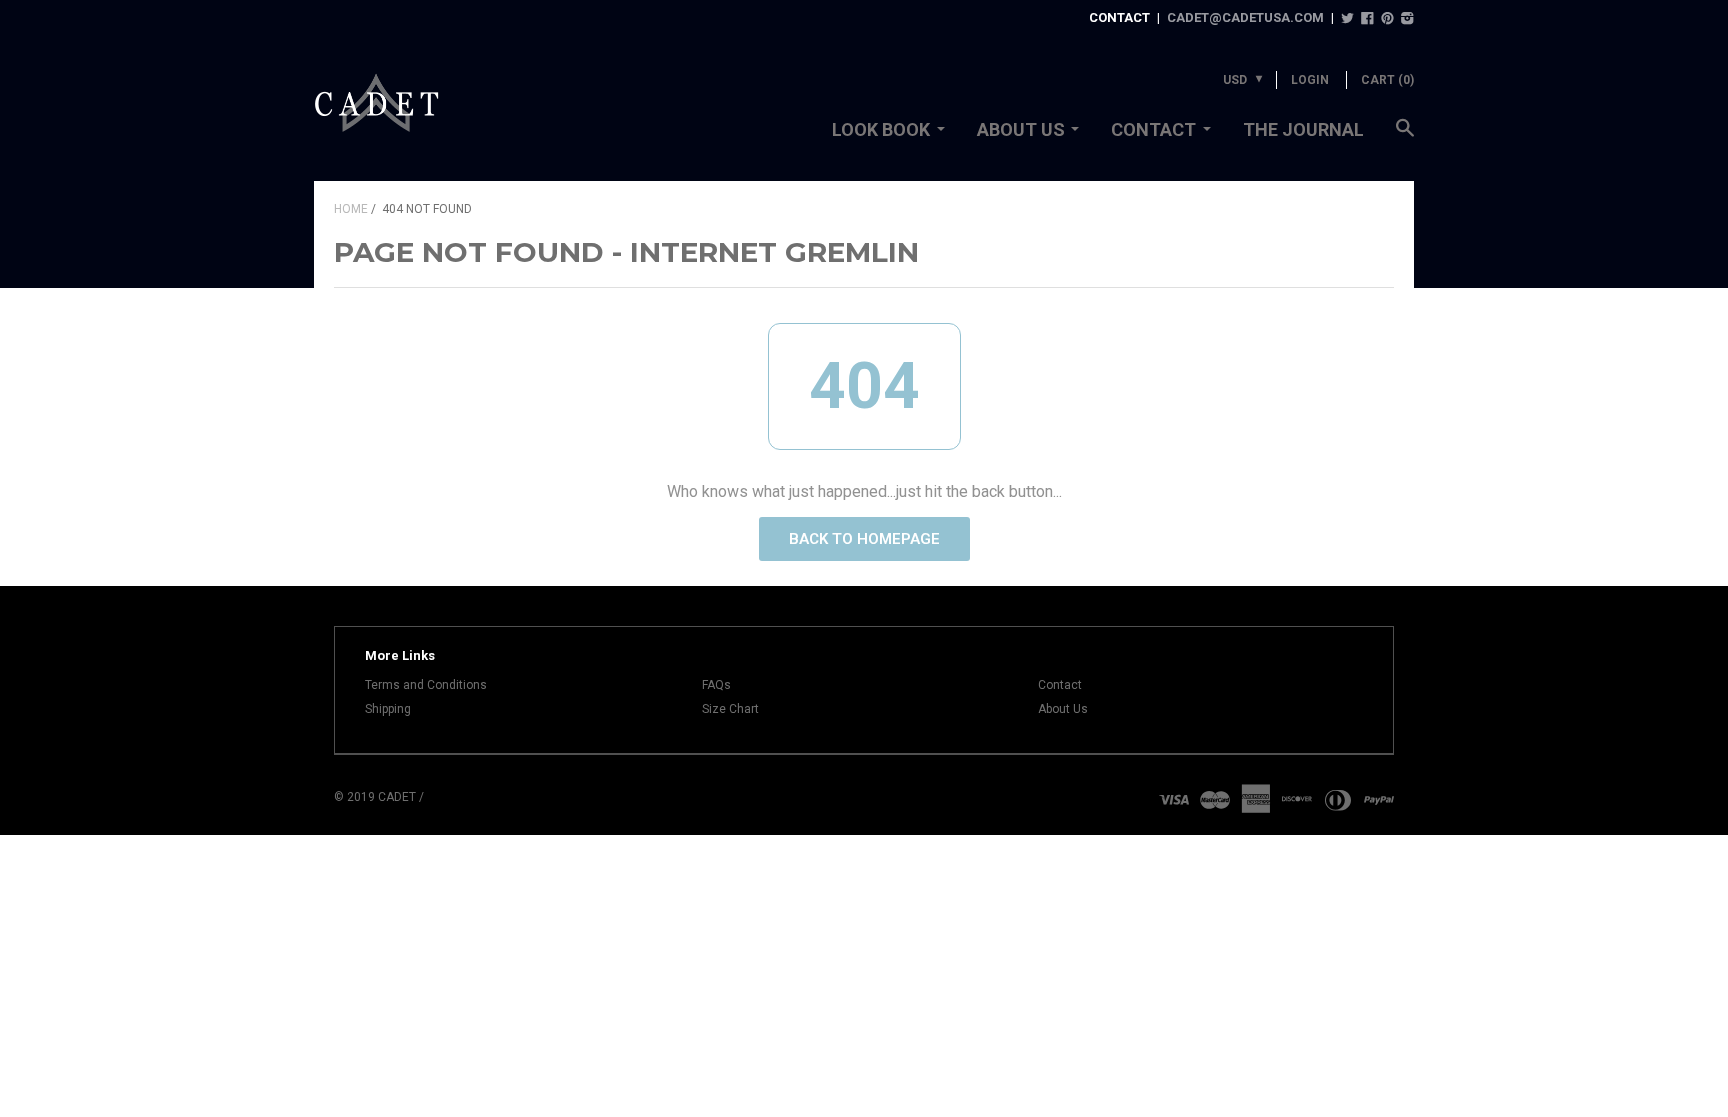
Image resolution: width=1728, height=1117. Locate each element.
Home (351, 209)
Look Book (881, 129)
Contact (1153, 129)
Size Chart (730, 709)
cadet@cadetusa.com (1245, 17)
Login (1310, 80)
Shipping (388, 709)
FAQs (716, 685)
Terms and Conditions (426, 685)
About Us (1021, 129)
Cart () (1387, 80)
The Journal (1303, 129)
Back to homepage (864, 539)
